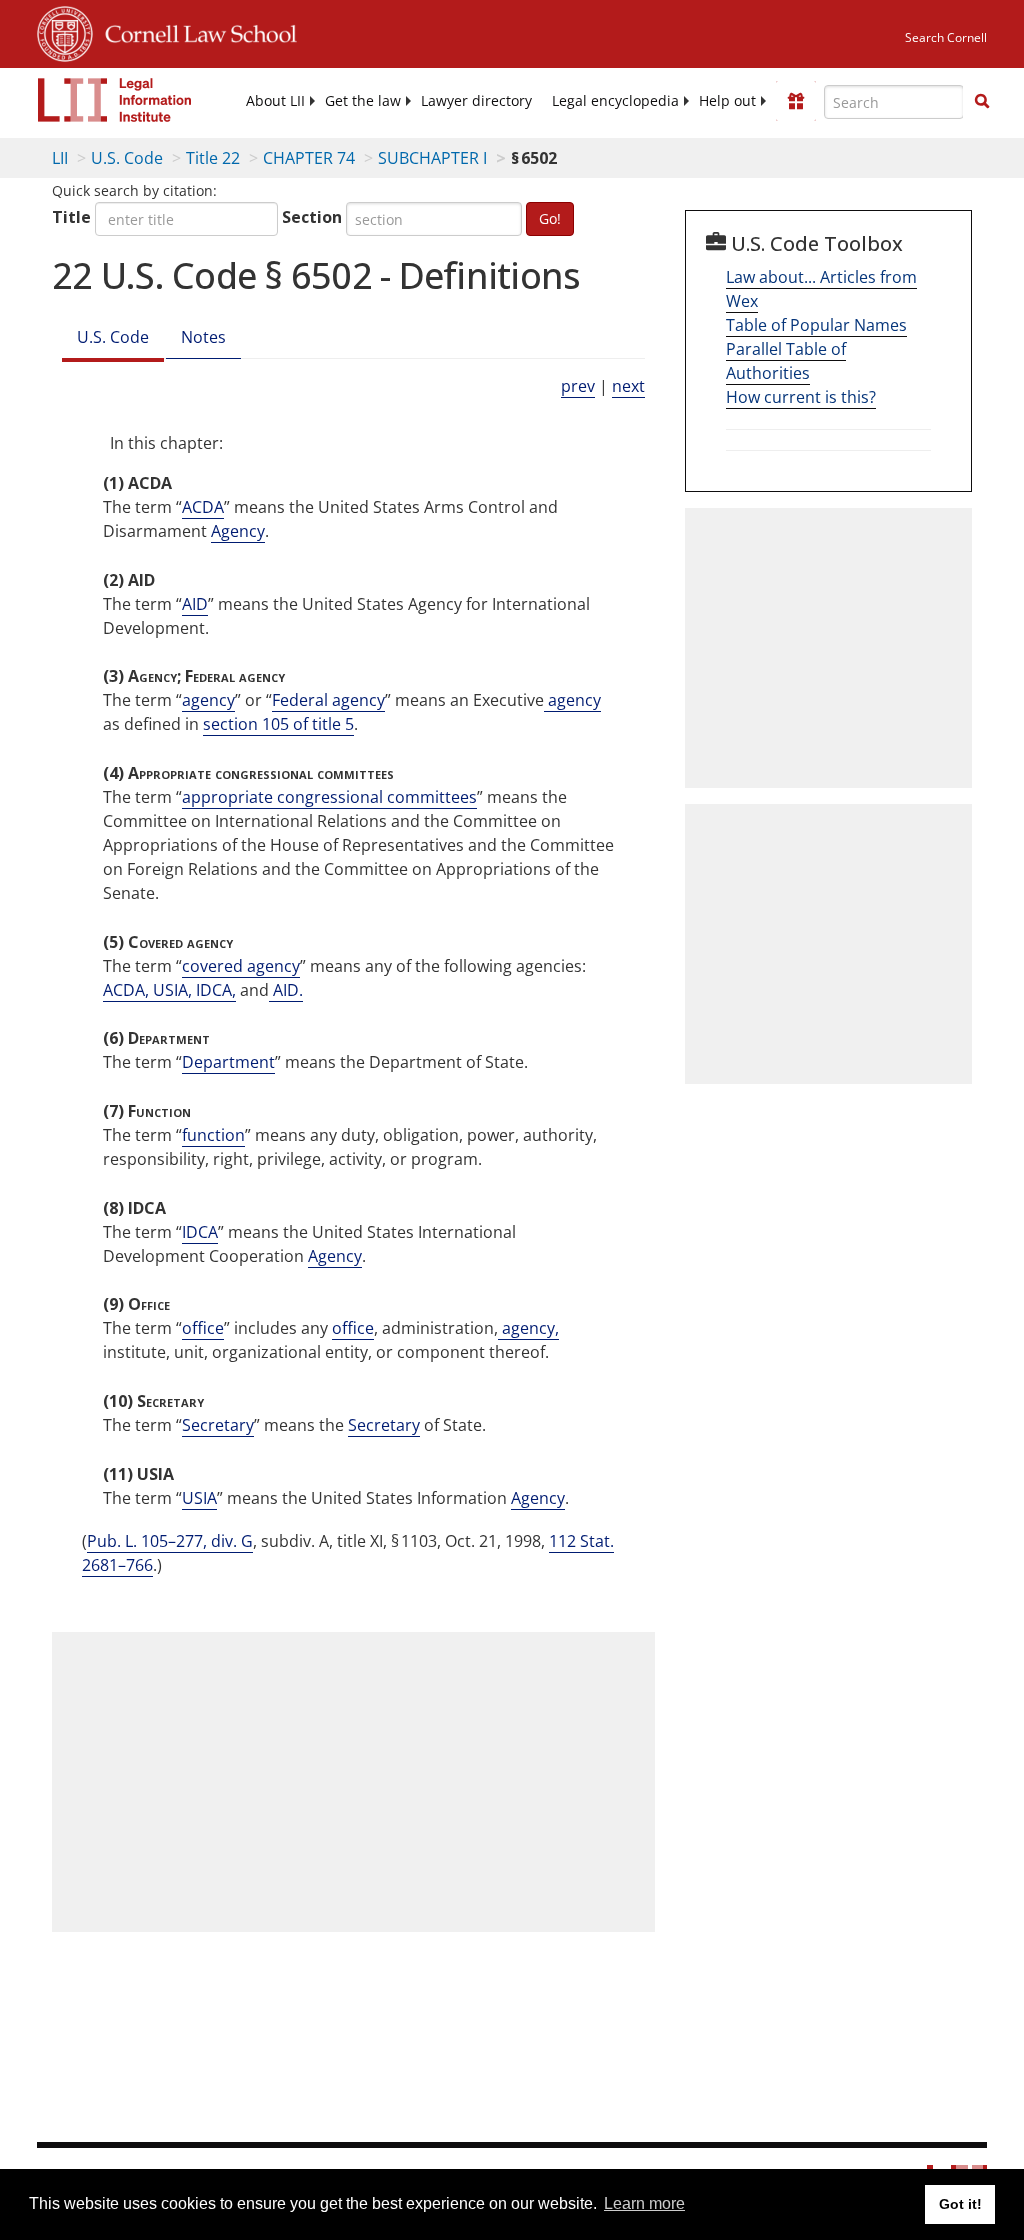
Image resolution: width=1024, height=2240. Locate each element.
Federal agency (328, 700)
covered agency (241, 966)
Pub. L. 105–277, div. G (170, 1541)
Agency (238, 531)
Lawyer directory (476, 101)
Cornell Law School (195, 31)
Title (71, 217)
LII (60, 158)
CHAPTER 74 (309, 158)
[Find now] (982, 102)
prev (578, 386)
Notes (203, 337)
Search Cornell (946, 37)
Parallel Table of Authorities (786, 361)
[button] (982, 101)
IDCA (200, 1232)
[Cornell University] (65, 31)
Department (228, 1062)
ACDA (203, 507)
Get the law (363, 101)
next (628, 386)
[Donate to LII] (796, 101)
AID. (286, 990)
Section (312, 217)
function (213, 1135)
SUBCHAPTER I (432, 158)
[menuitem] (275, 101)
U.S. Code (127, 158)
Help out (727, 101)
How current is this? (801, 397)
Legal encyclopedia (615, 101)
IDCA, (214, 990)
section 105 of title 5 (278, 724)
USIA (199, 1498)
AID (195, 604)
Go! (550, 218)
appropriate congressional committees (329, 797)
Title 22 (213, 158)
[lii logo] (115, 100)
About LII (275, 101)
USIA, (170, 990)
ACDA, (126, 990)
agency (208, 700)
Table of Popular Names (816, 325)
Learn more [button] (644, 2203)
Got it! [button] (960, 2204)
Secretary (218, 1425)
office (203, 1328)
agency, (528, 1328)
